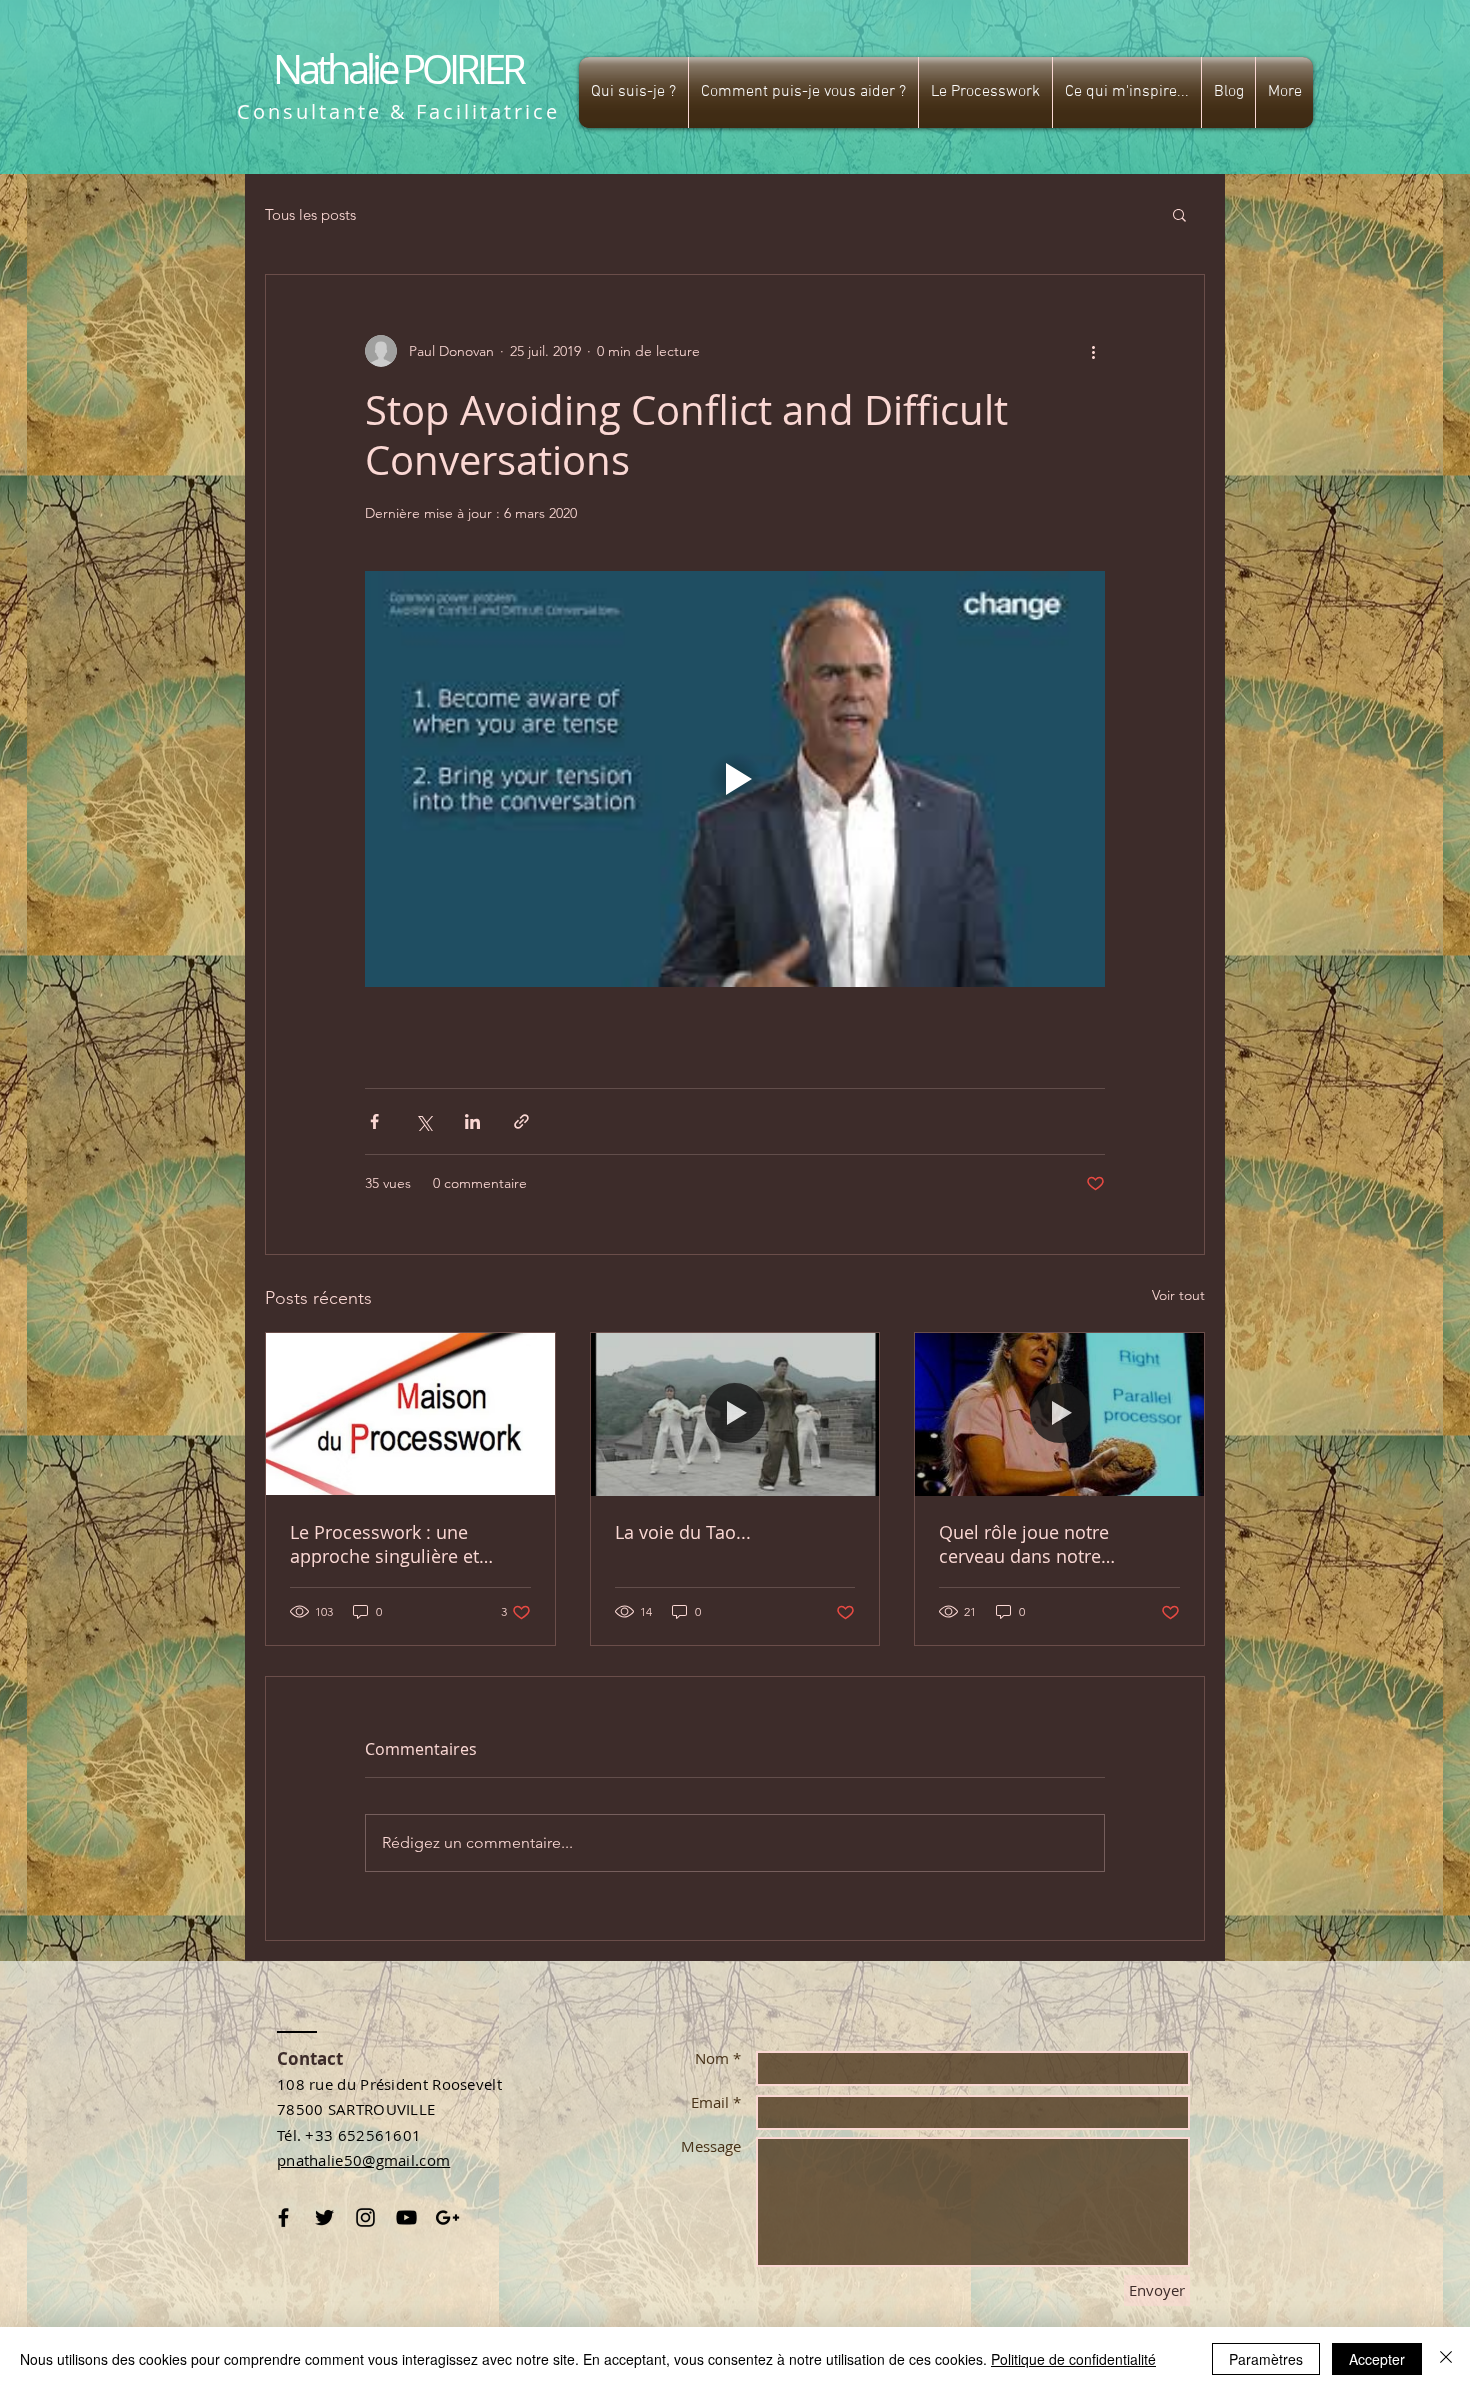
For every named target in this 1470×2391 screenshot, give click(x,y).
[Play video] (735, 779)
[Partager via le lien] (521, 1121)
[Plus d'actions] (1093, 351)
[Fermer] (1446, 2359)
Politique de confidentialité (1073, 2359)
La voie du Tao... (683, 1532)
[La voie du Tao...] (735, 1414)
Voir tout (1178, 1295)
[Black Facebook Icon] (283, 2217)
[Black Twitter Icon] (324, 2217)
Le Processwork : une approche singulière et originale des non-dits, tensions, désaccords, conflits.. (384, 1544)
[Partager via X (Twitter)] (423, 1121)
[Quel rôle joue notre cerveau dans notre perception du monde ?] (1059, 1414)
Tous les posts (310, 214)
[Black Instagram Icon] (365, 2217)
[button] (633, 92)
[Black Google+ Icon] (447, 2217)
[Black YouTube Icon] (406, 2217)
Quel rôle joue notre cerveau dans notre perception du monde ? (1037, 1544)
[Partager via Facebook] (374, 1121)
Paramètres (1266, 2359)
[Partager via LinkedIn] (472, 1121)
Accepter (1377, 2359)
